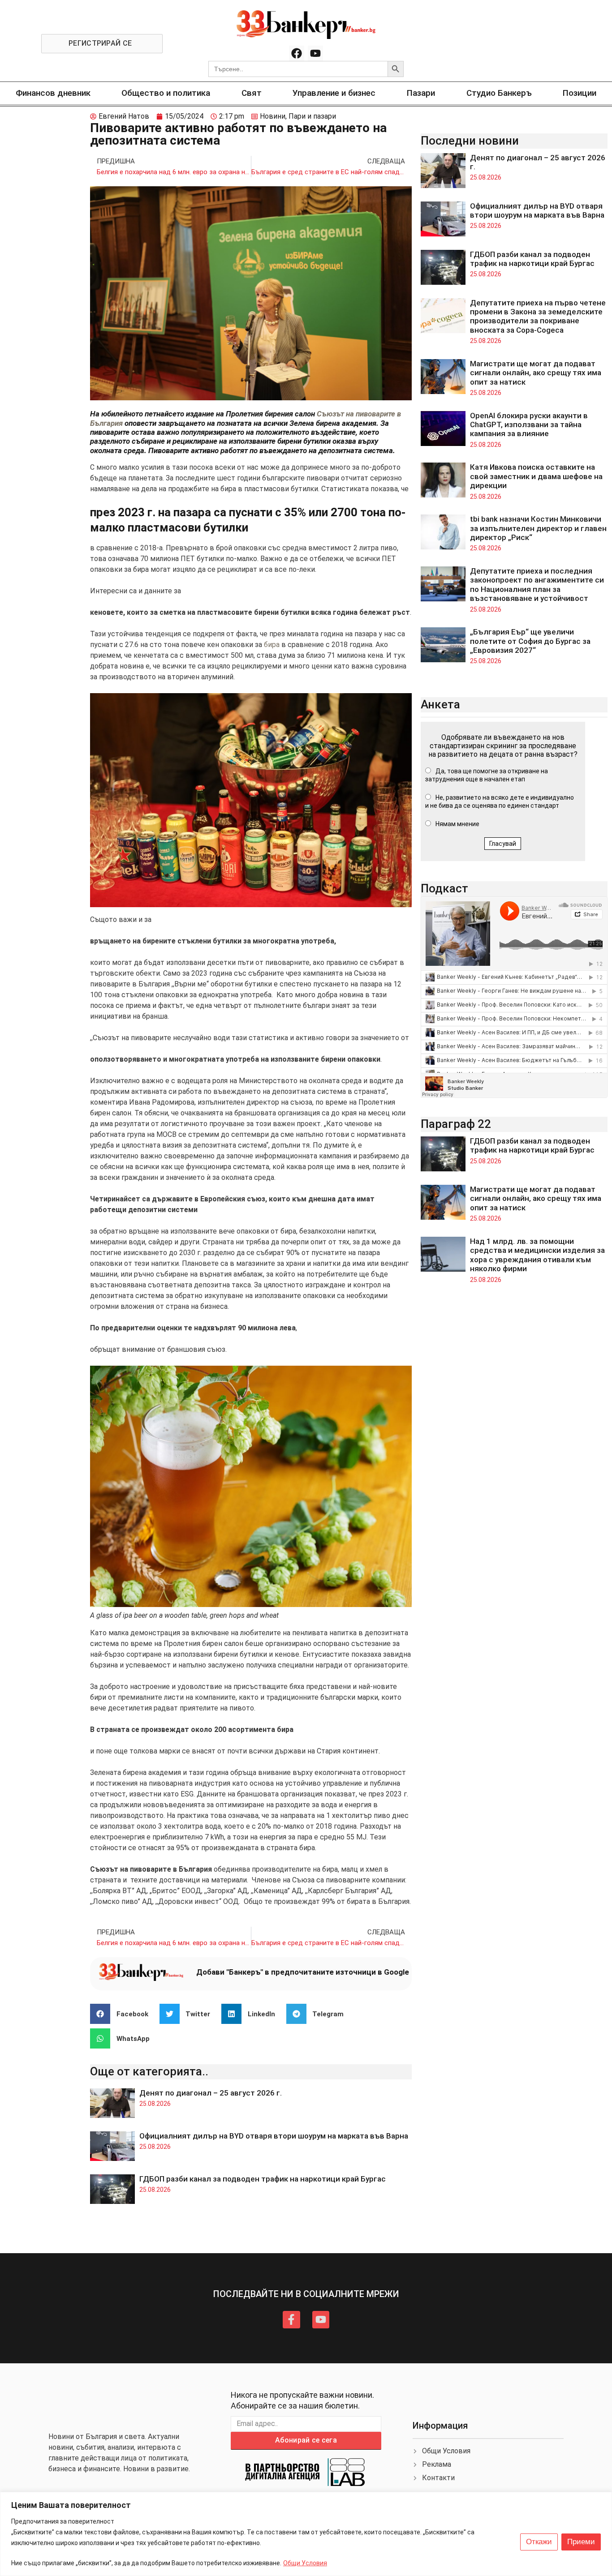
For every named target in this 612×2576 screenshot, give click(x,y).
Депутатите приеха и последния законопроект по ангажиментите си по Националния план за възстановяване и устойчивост (537, 585)
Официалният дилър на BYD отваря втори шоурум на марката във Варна (274, 2136)
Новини (273, 116)
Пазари (421, 93)
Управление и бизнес (334, 93)
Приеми (581, 2542)
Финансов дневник (53, 93)
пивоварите (376, 414)
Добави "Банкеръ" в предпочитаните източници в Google (303, 1972)
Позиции (580, 93)
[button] (123, 2014)
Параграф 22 (456, 1124)
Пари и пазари (312, 116)
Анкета (440, 704)
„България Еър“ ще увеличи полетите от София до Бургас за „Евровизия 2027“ (530, 641)
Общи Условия (305, 2563)
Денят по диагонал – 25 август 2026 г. (211, 2093)
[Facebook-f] (291, 2319)
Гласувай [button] (503, 844)
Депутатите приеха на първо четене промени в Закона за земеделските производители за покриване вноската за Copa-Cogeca (538, 316)
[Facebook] (297, 53)
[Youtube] (315, 53)
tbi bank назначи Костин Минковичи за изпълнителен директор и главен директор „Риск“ (538, 528)
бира (272, 645)
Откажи (539, 2542)
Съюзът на (336, 414)
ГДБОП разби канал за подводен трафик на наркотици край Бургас (263, 2179)
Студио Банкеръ (499, 93)
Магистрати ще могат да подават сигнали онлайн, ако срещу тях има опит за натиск (536, 373)
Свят (252, 93)
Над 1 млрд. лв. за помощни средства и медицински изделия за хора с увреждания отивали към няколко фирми (537, 1255)
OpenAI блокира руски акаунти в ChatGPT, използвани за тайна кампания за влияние (529, 425)
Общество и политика (166, 93)
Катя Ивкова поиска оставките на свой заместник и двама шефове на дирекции (536, 476)
